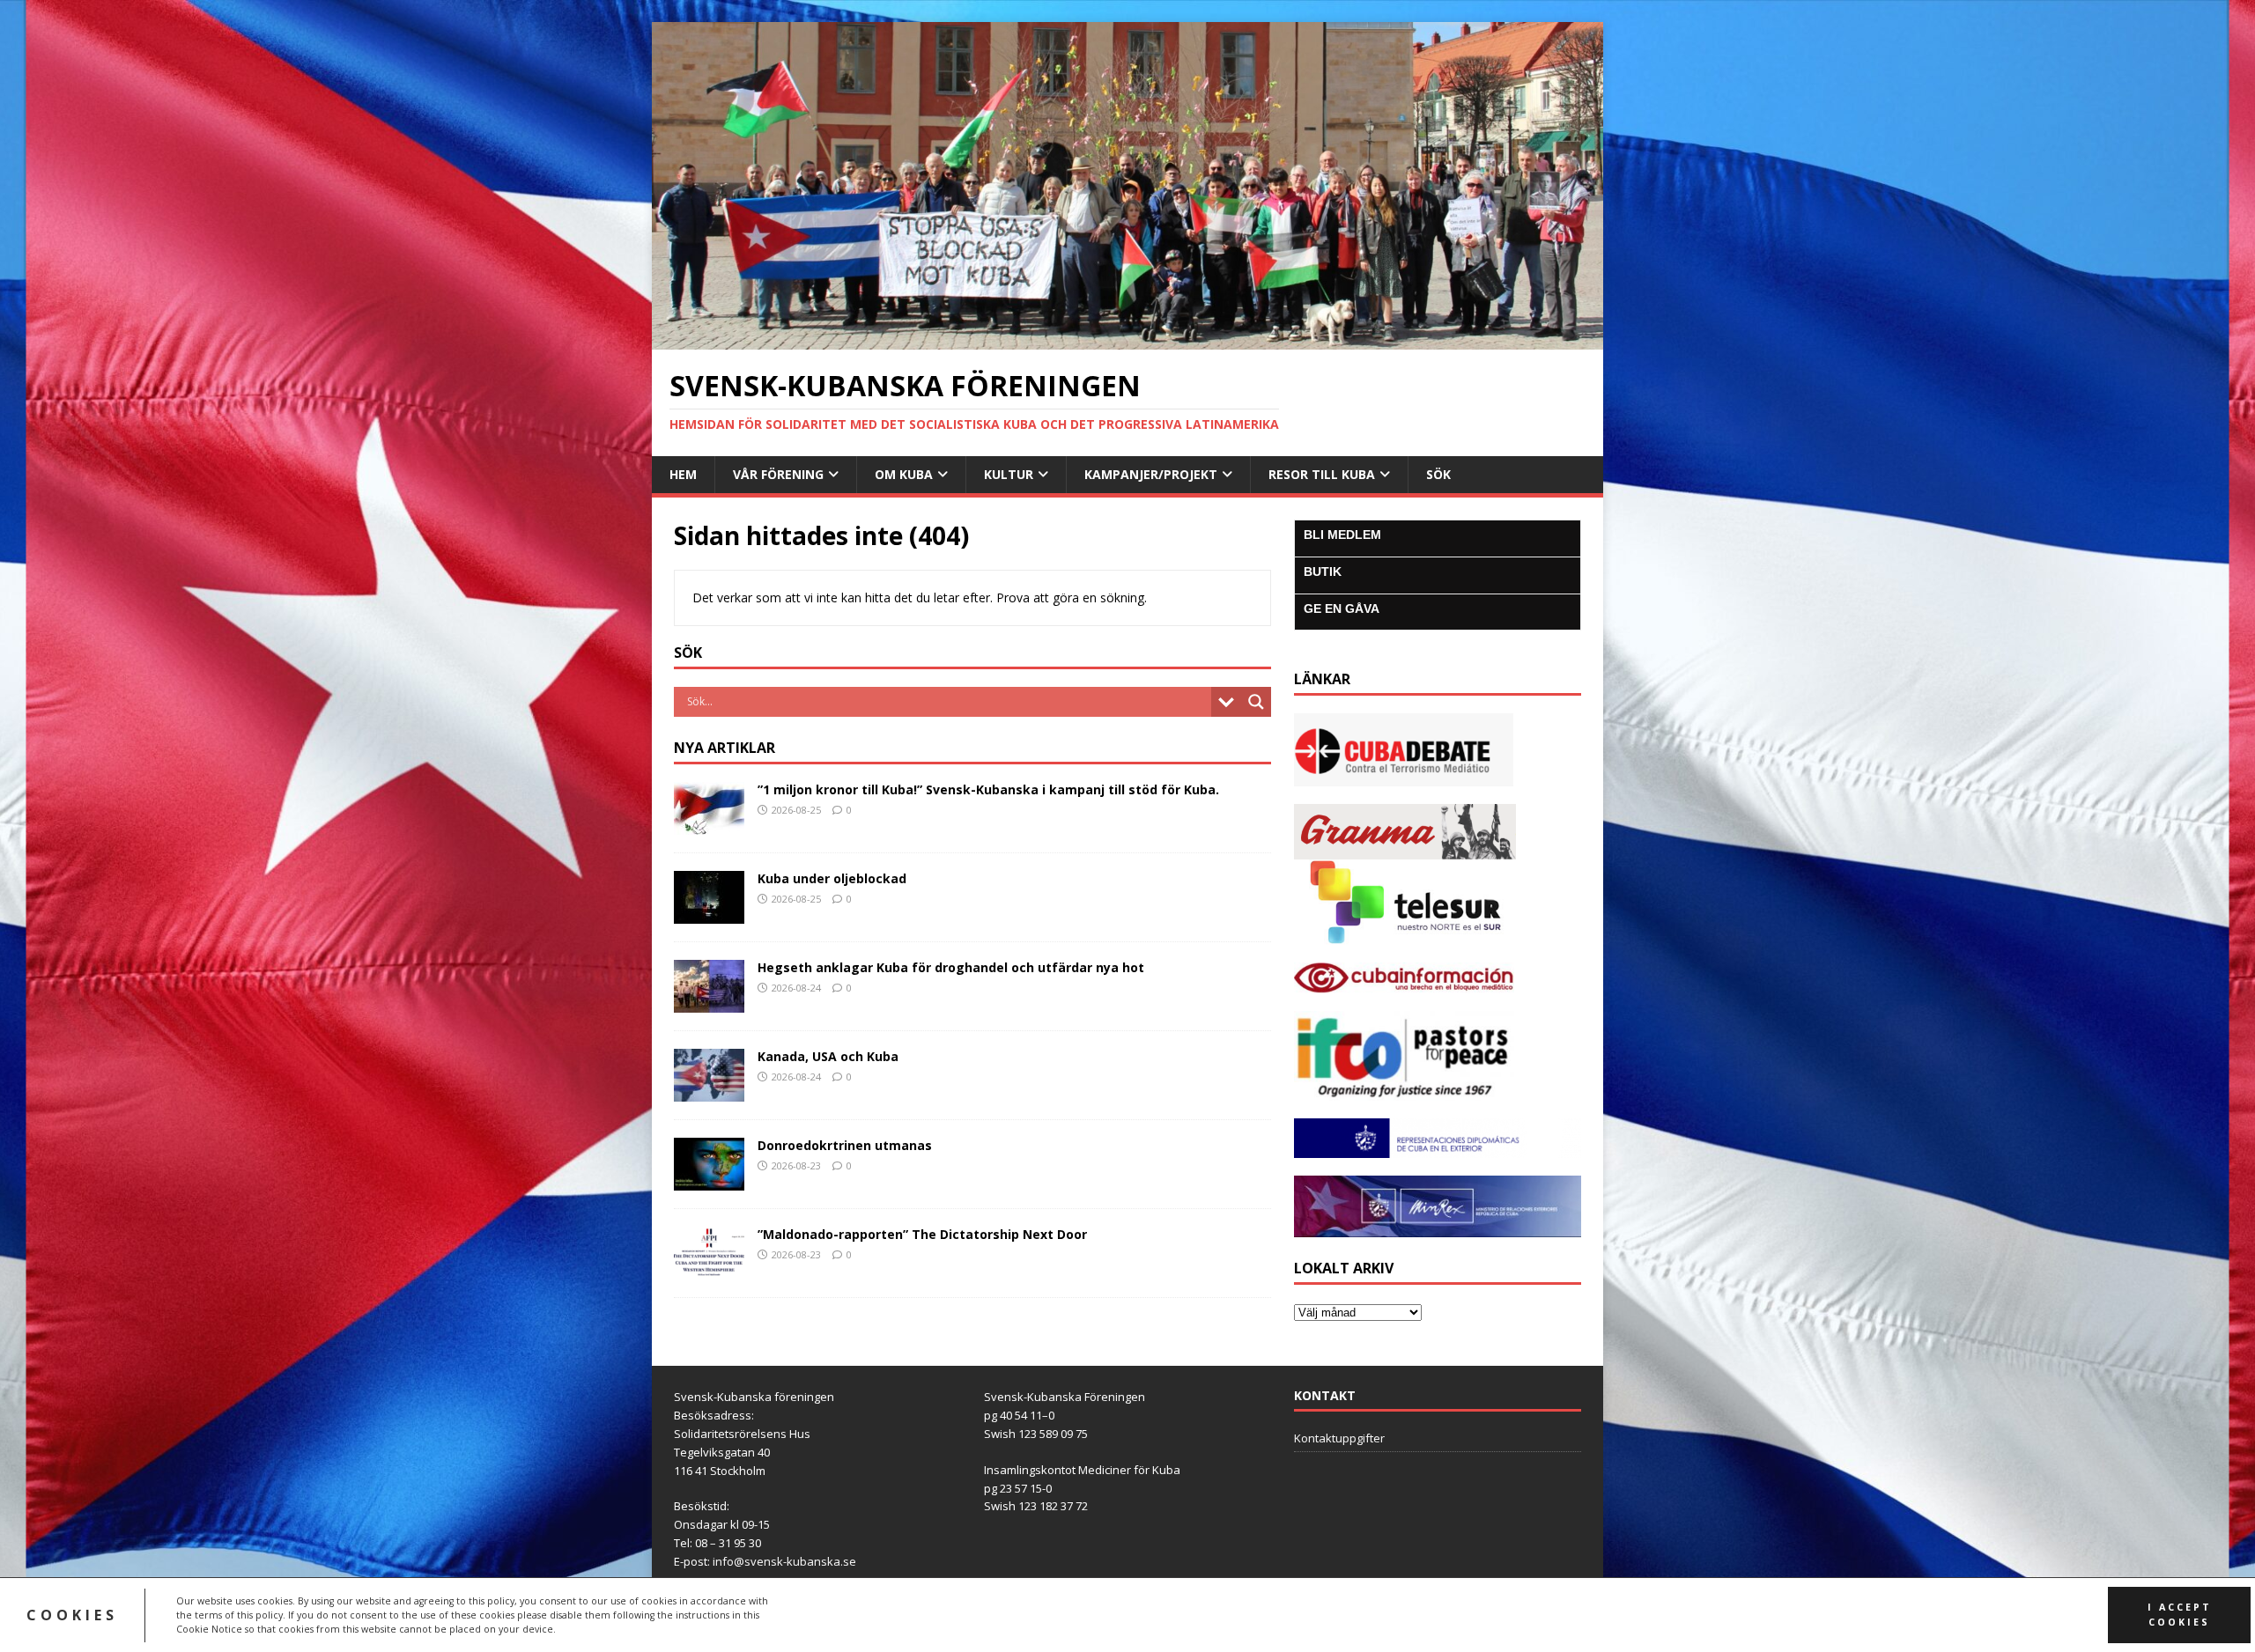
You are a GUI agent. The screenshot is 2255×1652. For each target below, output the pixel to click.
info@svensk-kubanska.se (784, 1561)
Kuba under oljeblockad (832, 878)
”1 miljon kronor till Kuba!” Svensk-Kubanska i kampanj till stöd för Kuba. (988, 789)
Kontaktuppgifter (1339, 1438)
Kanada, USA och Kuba (828, 1056)
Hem (683, 474)
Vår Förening (778, 474)
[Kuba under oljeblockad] (709, 913)
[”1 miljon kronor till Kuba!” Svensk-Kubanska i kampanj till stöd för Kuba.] (709, 824)
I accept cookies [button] (2180, 1615)
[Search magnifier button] (1256, 702)
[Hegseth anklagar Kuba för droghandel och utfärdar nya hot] (709, 1002)
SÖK (1438, 474)
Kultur (1009, 474)
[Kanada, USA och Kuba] (709, 1091)
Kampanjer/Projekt (1151, 474)
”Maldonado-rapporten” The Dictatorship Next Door (922, 1234)
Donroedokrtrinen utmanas (845, 1145)
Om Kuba (904, 474)
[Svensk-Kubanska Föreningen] (1127, 339)
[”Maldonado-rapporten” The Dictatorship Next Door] (709, 1268)
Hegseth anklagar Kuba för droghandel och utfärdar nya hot (951, 967)
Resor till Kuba (1322, 474)
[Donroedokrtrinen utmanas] (709, 1180)
